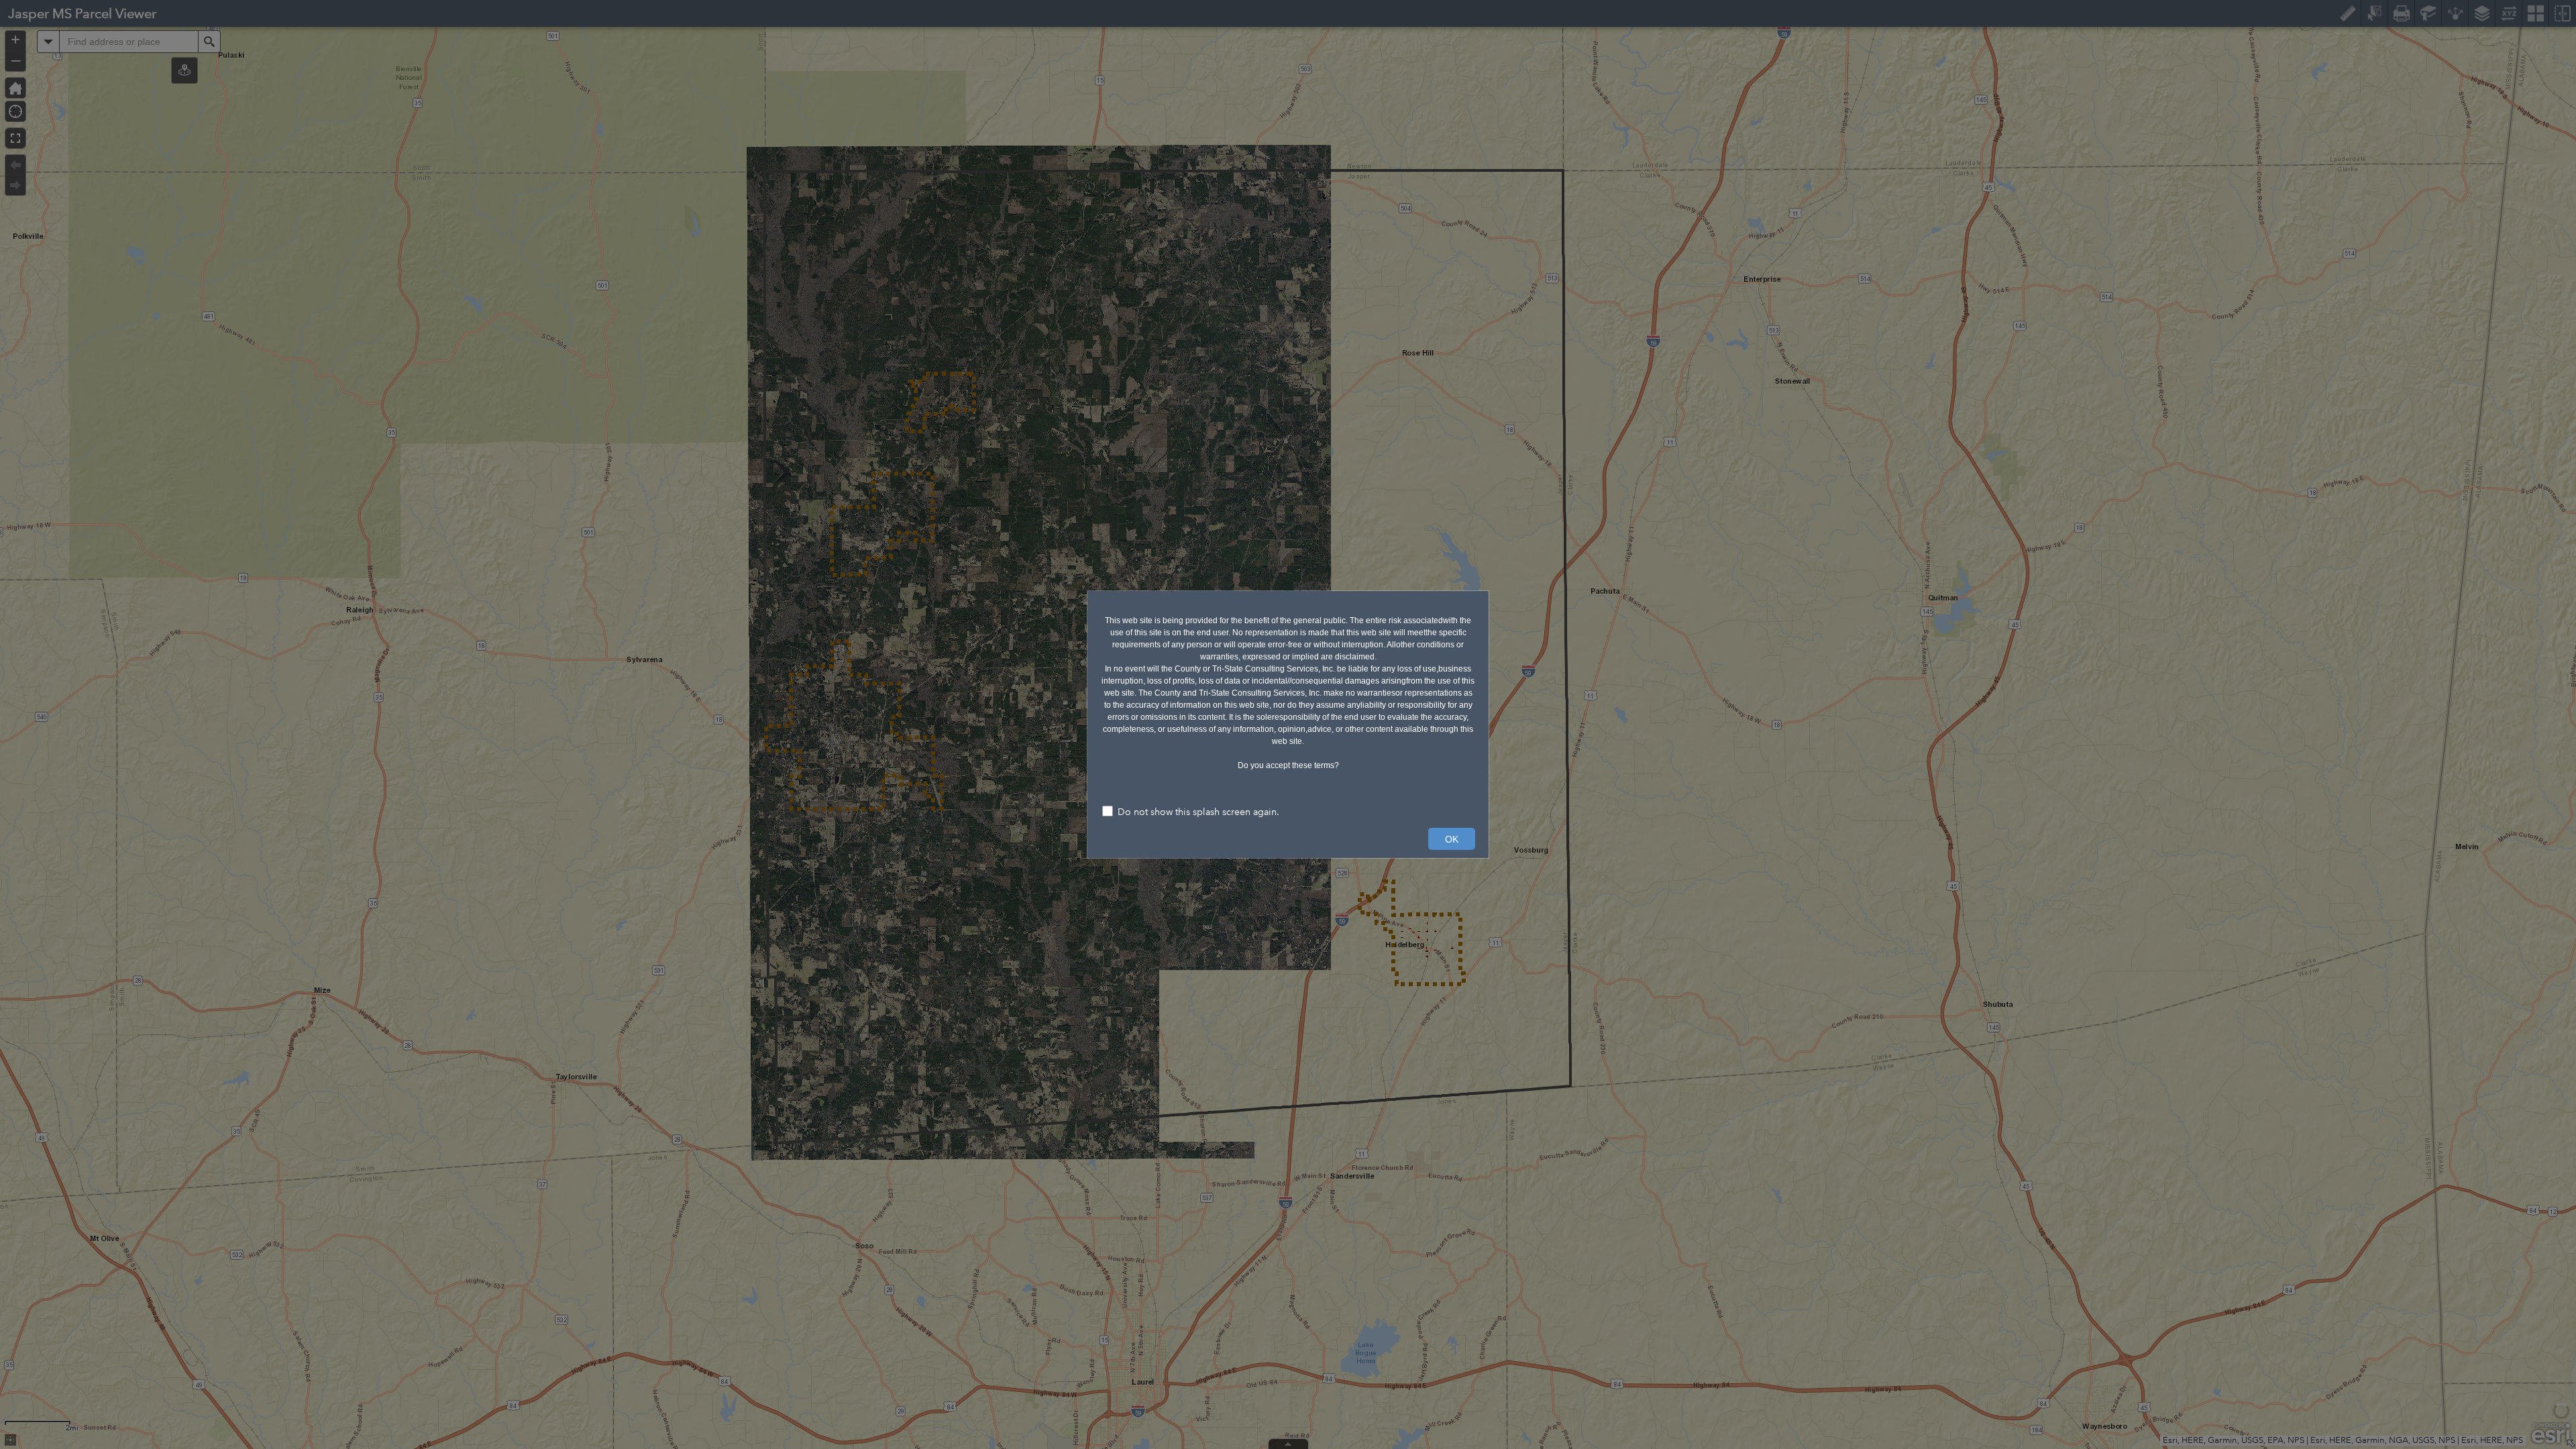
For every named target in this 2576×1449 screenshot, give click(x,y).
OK (1452, 839)
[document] (1288, 688)
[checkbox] (1288, 813)
